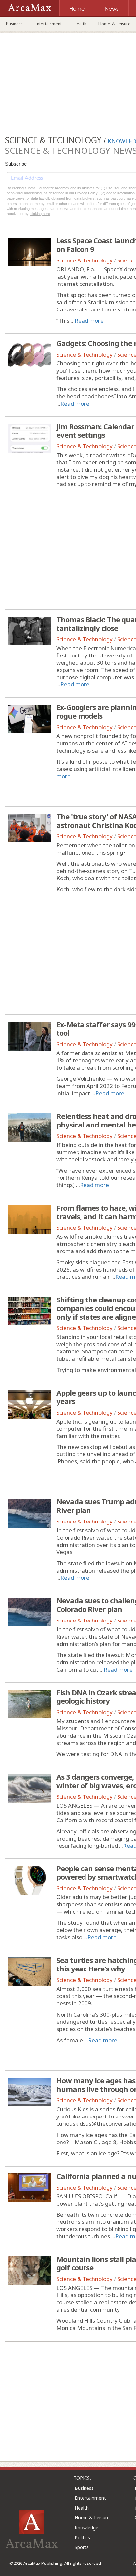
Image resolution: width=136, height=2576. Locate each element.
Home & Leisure (92, 2518)
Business (14, 24)
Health (80, 24)
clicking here (40, 214)
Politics (82, 2537)
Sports (82, 2547)
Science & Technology (85, 260)
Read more (89, 321)
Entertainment (48, 24)
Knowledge (86, 2527)
